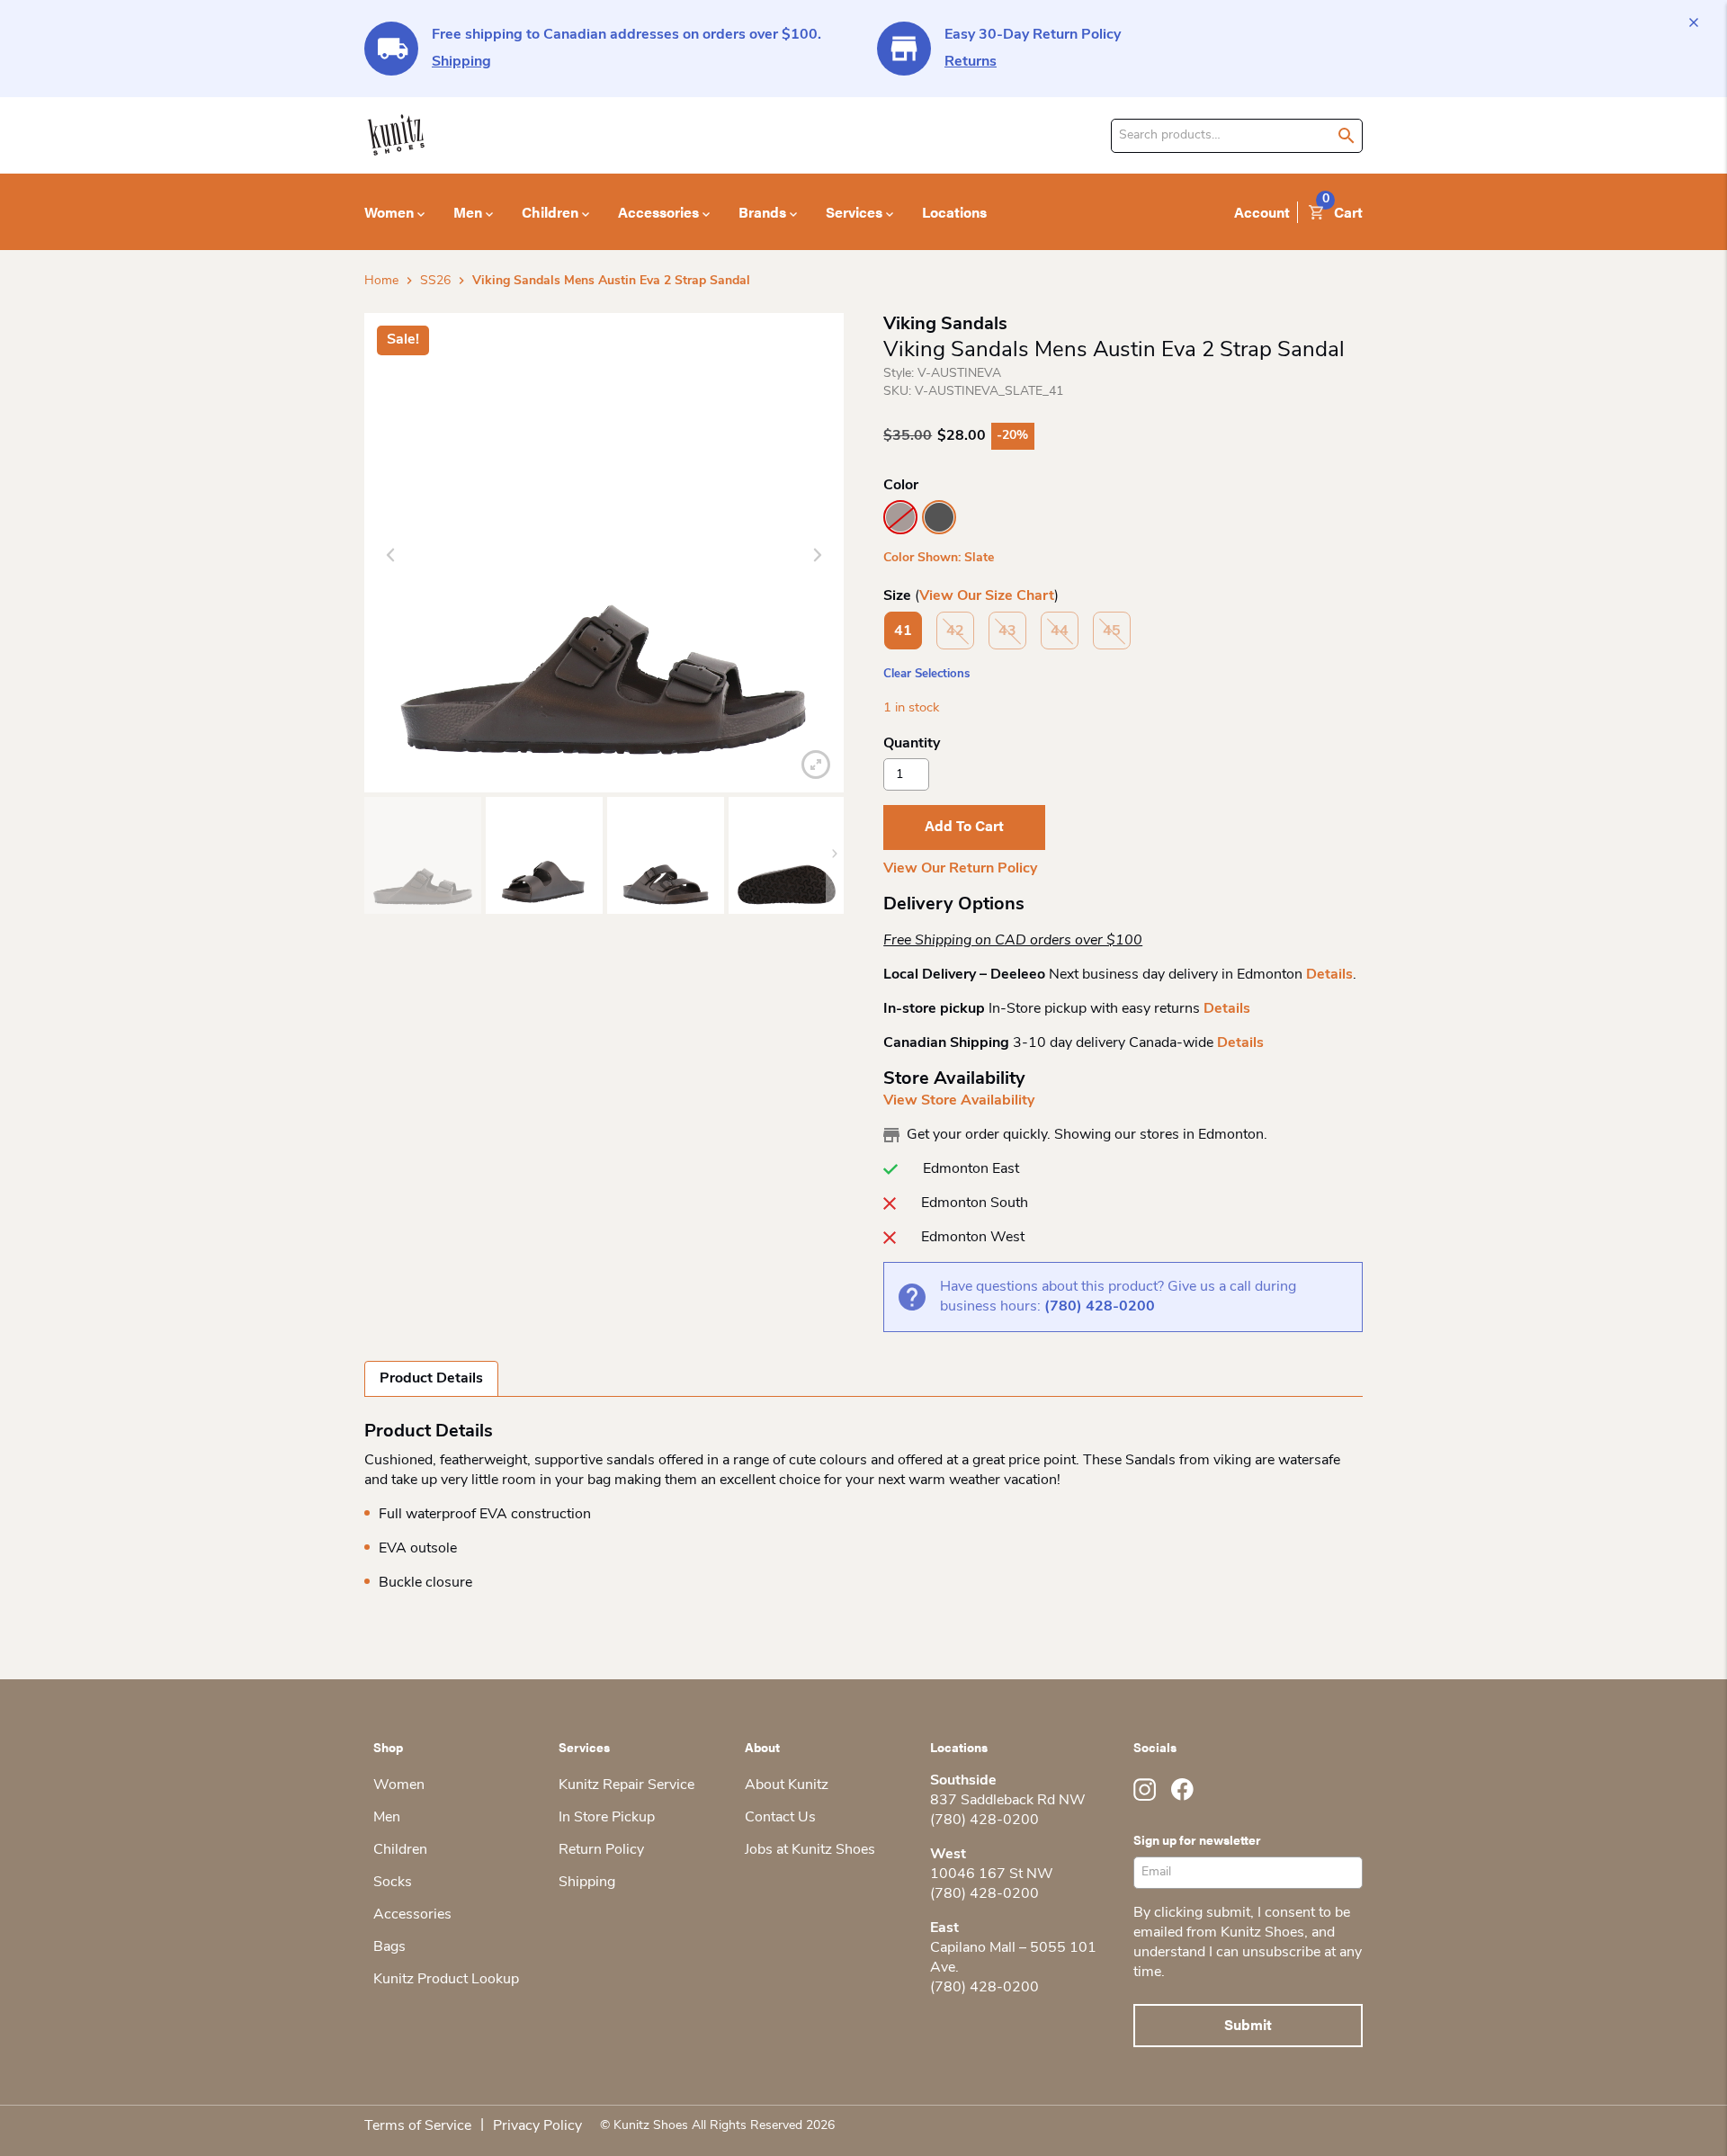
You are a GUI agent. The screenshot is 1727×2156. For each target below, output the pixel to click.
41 (903, 631)
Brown (900, 517)
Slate (939, 517)
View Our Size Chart (987, 596)
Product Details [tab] (431, 1379)
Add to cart (964, 825)
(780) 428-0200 (1100, 1307)
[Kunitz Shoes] (396, 135)
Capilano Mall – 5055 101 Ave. (1013, 1958)
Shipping (461, 62)
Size (897, 596)
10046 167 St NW (992, 1874)
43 (1007, 631)
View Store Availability (959, 1101)
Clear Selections (926, 674)
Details (1329, 975)
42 (955, 631)
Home (381, 281)
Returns (971, 62)
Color (901, 486)
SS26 (435, 281)
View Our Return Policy (960, 869)
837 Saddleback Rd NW (1008, 1801)
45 (1112, 631)
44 (1060, 631)
